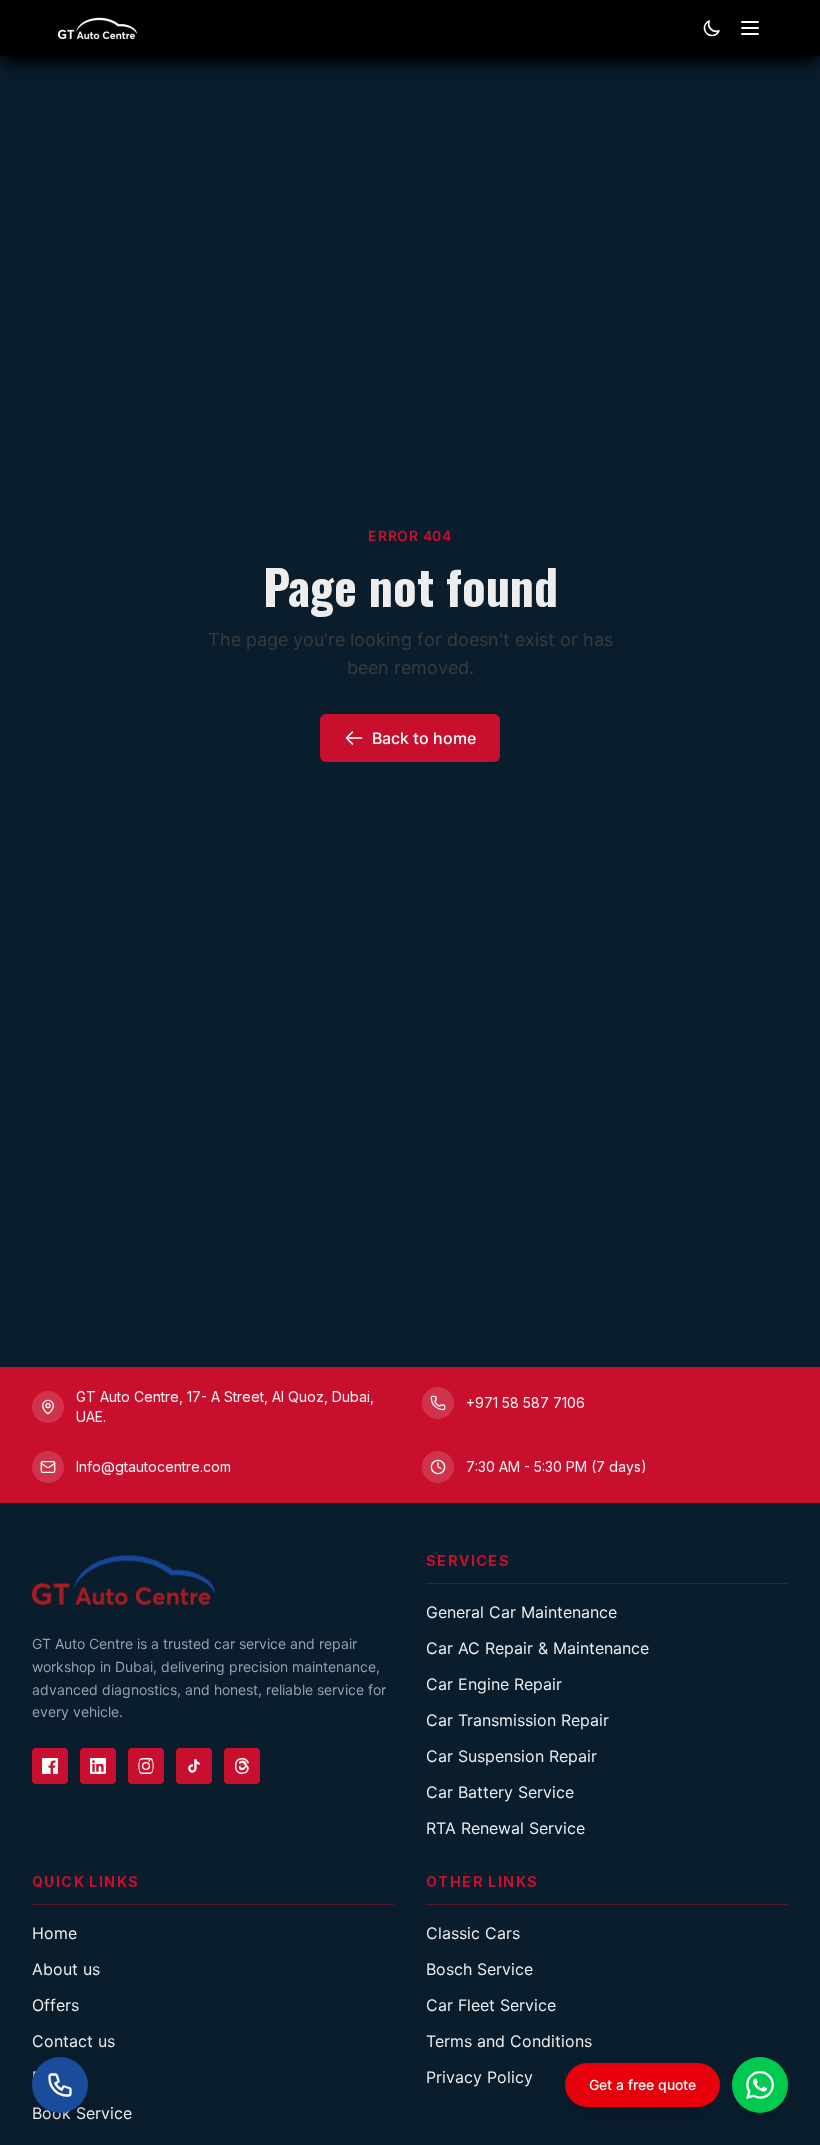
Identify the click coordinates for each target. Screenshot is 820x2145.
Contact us (73, 2041)
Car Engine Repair (494, 1684)
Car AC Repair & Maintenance (537, 1648)
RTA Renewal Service (505, 1828)
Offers (55, 2005)
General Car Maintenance (521, 1612)
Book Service (82, 2113)
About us (66, 1969)
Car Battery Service (500, 1792)
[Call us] (60, 2085)
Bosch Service (479, 1969)
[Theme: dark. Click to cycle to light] (712, 28)
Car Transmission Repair (517, 1720)
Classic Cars (473, 1933)
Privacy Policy (479, 2077)
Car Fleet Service (491, 2005)
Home (54, 1933)
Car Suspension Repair (511, 1756)
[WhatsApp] (760, 2085)
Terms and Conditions (509, 2041)
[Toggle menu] (750, 28)
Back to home (424, 738)
